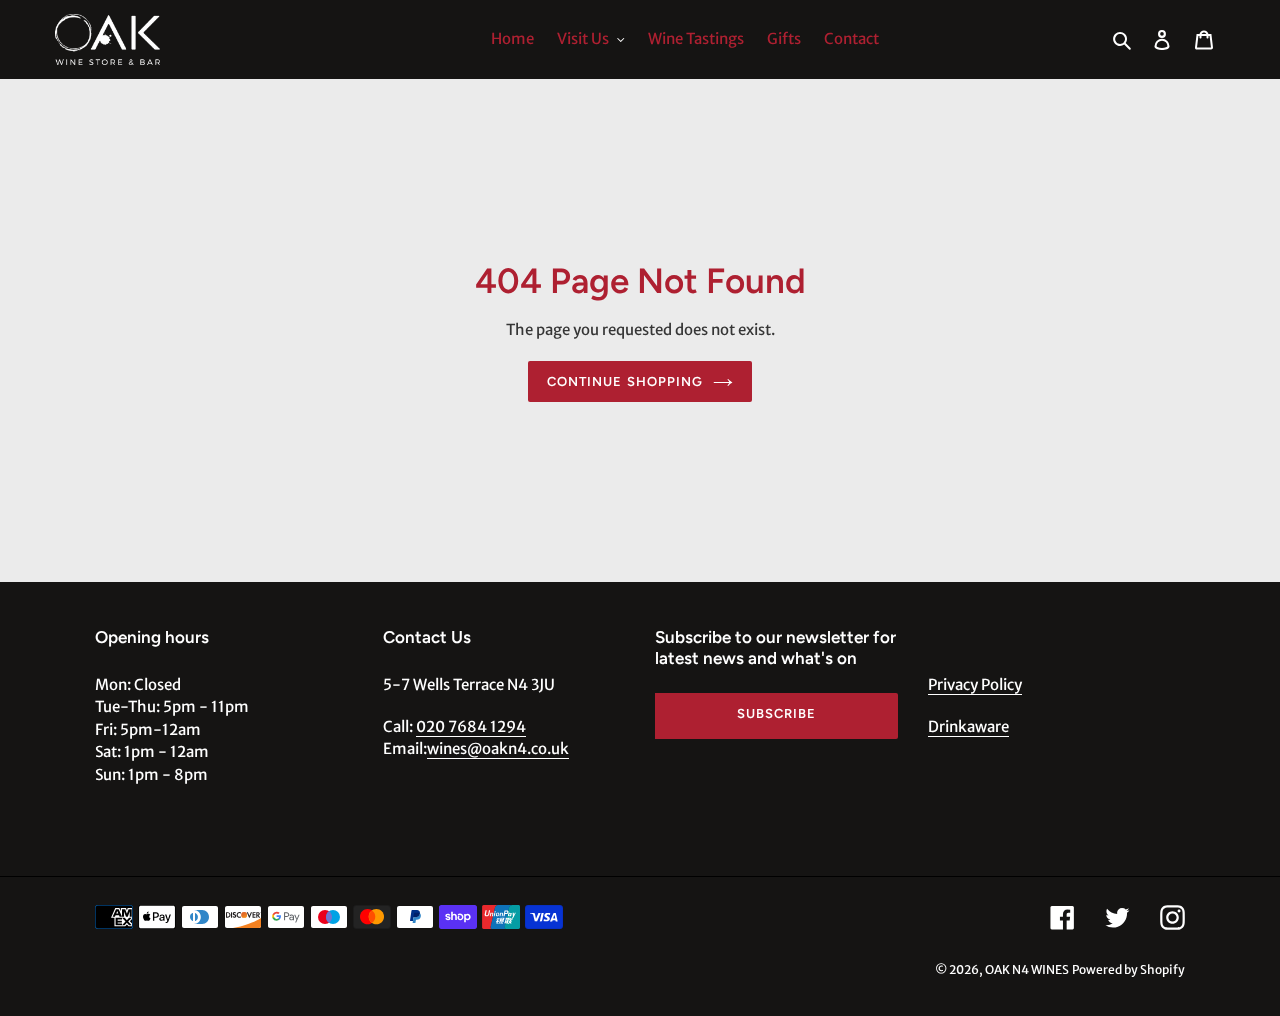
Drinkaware (968, 726)
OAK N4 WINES (1027, 969)
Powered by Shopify (1128, 969)
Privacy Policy (975, 684)
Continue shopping (625, 381)
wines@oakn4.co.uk (498, 748)
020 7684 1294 (471, 726)
